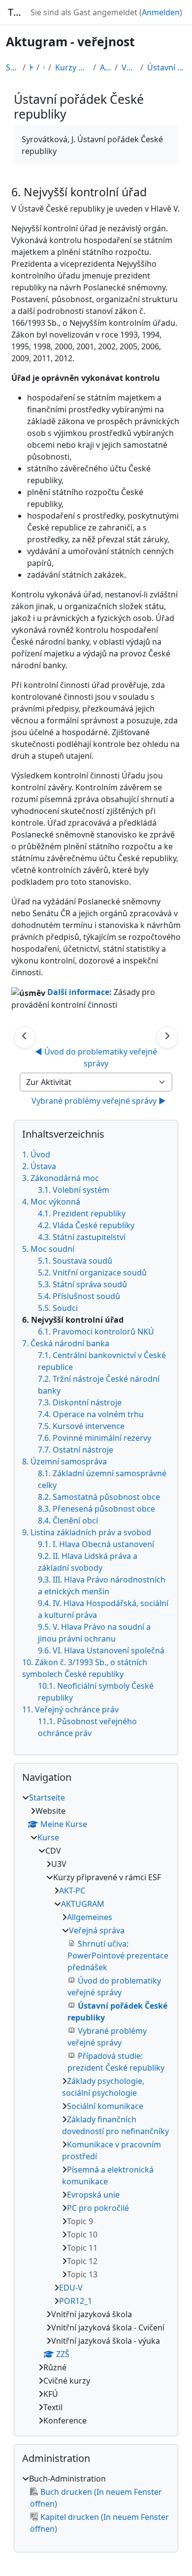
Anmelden (161, 12)
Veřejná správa (129, 67)
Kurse (31, 67)
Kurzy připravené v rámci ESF (72, 67)
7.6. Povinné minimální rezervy (95, 1438)
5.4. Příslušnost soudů (79, 1296)
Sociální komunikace (105, 2106)
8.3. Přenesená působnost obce (96, 1509)
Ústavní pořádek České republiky (167, 67)
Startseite (12, 67)
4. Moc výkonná (51, 1202)
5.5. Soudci (58, 1308)
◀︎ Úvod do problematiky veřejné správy (97, 1057)
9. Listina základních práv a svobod (87, 1532)
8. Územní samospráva (64, 1461)
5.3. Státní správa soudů (82, 1284)
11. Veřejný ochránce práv (70, 1709)
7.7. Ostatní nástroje (76, 1450)
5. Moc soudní (48, 1249)
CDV (44, 67)
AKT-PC (72, 1891)
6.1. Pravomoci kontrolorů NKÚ (96, 1332)
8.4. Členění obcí (68, 1521)
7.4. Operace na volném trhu (91, 1414)
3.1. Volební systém (74, 1190)
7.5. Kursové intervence (81, 1426)
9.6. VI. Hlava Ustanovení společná (101, 1650)
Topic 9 (80, 2221)
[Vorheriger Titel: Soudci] (25, 1038)
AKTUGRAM (105, 67)
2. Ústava (39, 1166)
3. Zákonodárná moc (61, 1178)
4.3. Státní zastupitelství (82, 1237)
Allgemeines (90, 1917)
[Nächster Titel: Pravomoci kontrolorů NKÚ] (167, 1038)
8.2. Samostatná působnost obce (99, 1497)
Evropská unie (93, 2195)
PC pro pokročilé (98, 2208)
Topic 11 (82, 2248)
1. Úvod (36, 1154)
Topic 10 (82, 2235)
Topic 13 (82, 2274)
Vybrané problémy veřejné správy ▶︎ (99, 1101)
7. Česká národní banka (66, 1343)
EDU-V (71, 2288)
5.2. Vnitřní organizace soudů (92, 1272)
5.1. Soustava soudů (75, 1261)
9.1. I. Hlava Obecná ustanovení (96, 1544)
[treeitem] (96, 2109)
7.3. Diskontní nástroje (80, 1402)
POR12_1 (76, 2301)
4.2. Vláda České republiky (86, 1225)
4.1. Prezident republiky (82, 1213)
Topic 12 (82, 2261)
